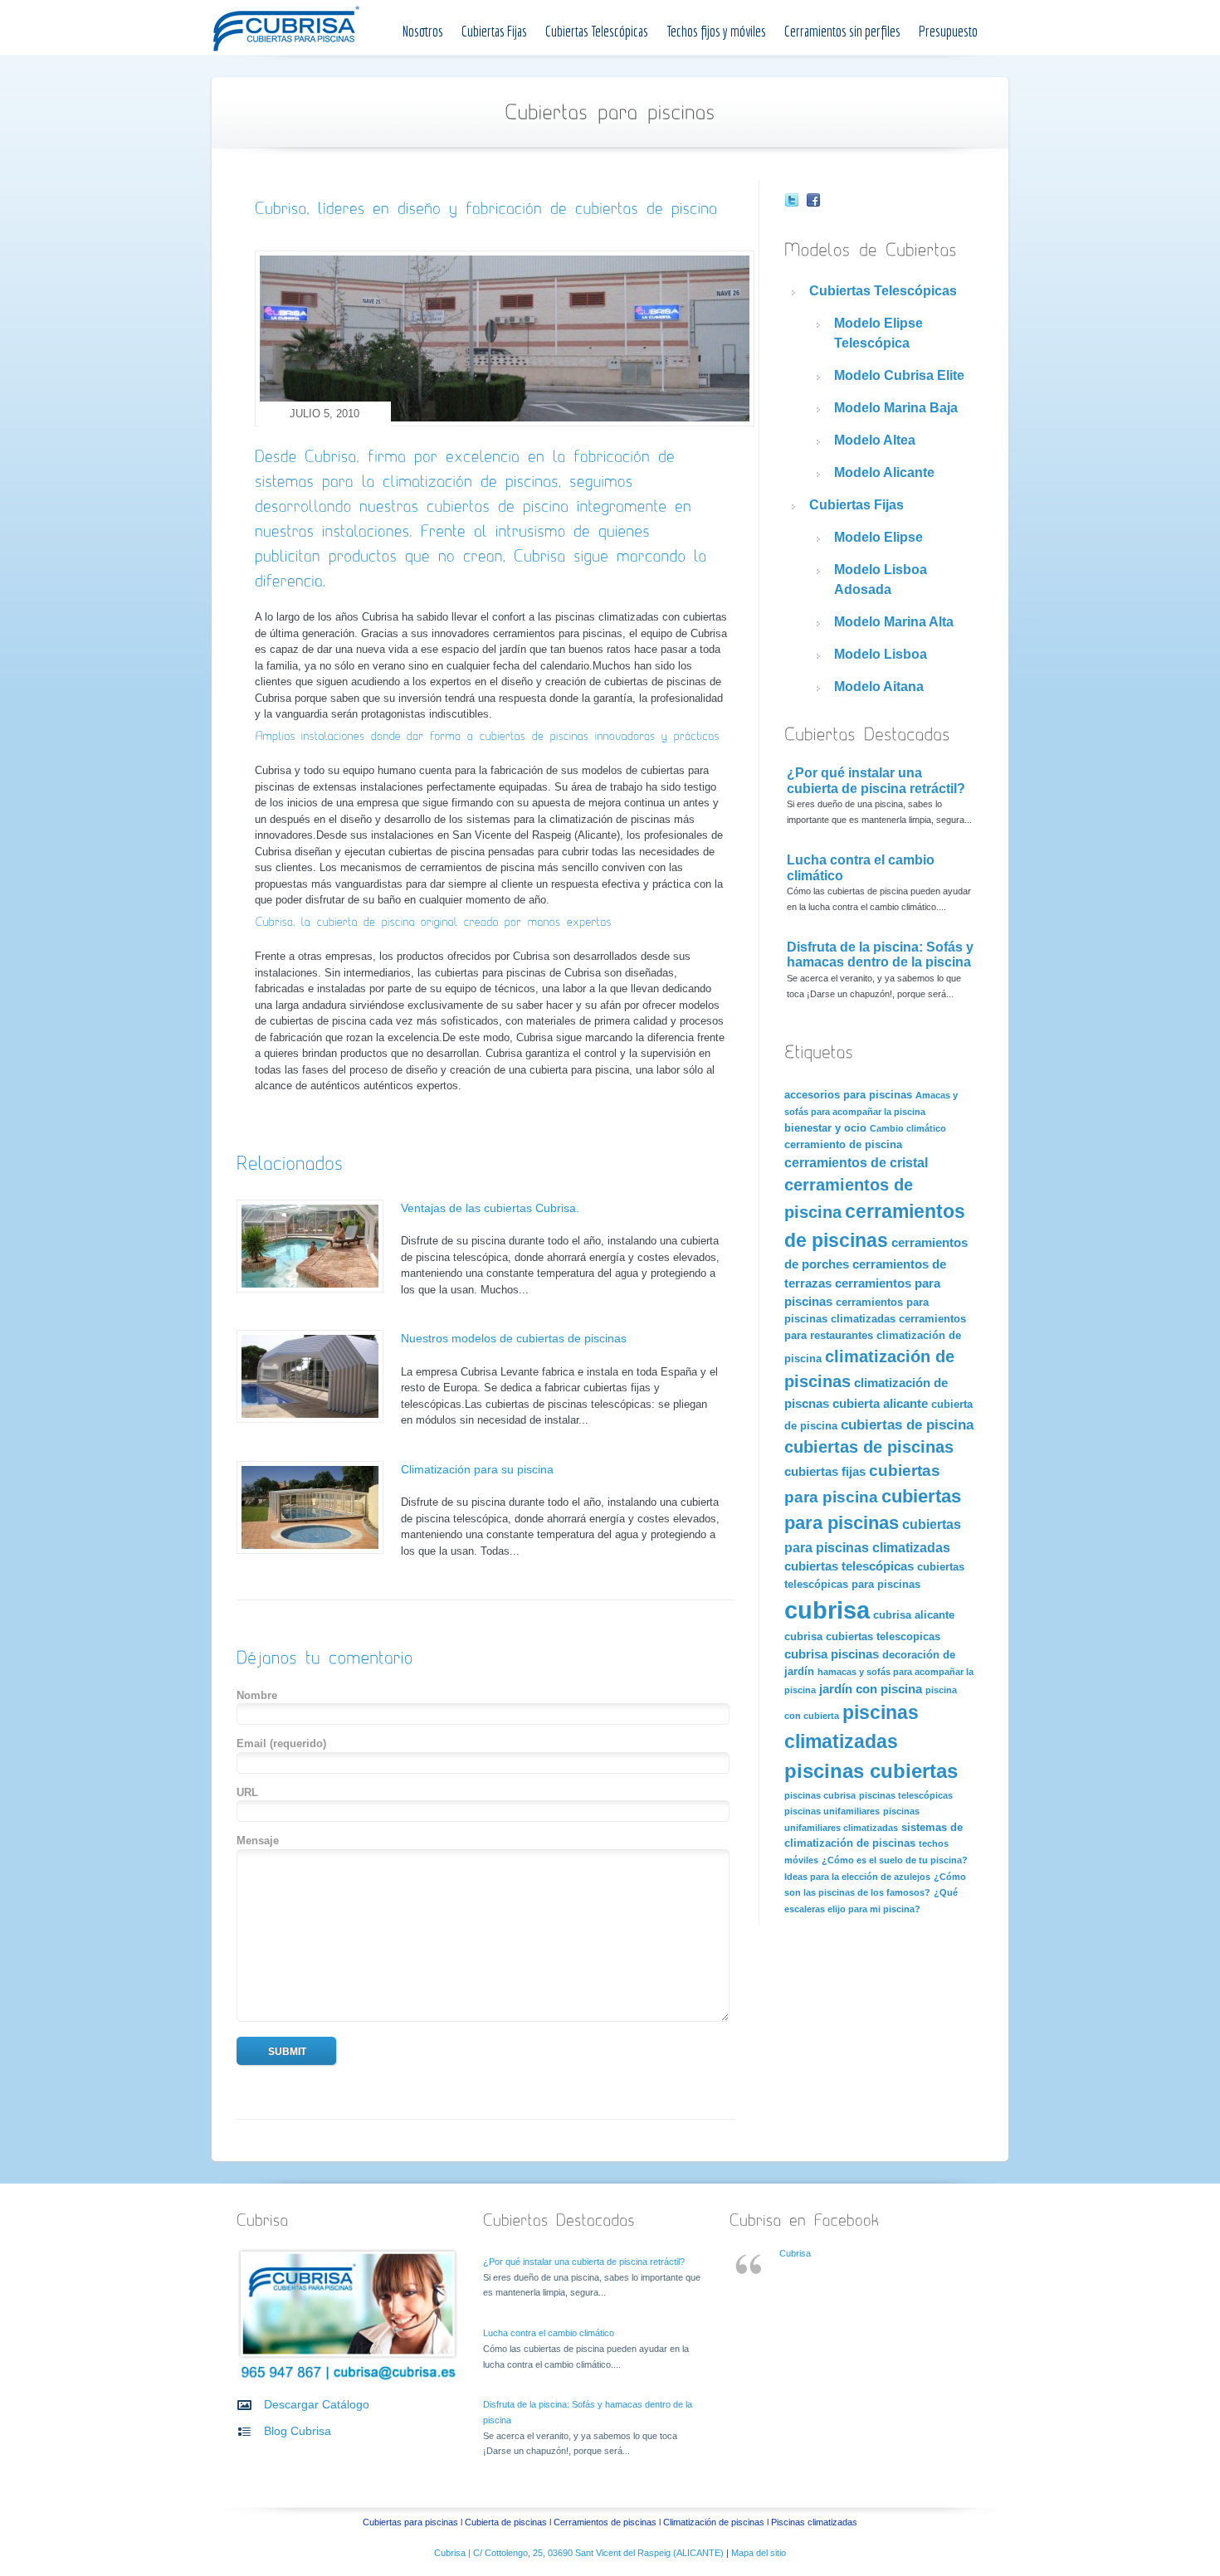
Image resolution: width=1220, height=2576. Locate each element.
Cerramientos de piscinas (605, 2522)
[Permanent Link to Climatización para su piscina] (310, 1550)
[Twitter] (792, 202)
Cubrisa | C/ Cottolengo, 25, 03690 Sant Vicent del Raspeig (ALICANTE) (580, 2553)
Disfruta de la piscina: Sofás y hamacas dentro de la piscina (880, 955)
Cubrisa (795, 2253)
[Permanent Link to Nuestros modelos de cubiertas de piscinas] (310, 1419)
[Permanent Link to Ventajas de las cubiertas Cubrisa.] (310, 1289)
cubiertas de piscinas (869, 1447)
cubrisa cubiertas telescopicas (862, 1636)
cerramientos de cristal (856, 1162)
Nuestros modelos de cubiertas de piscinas (514, 1338)
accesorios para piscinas (848, 1095)
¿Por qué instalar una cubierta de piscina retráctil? (876, 781)
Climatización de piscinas (714, 2522)
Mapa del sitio (759, 2553)
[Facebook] (813, 202)
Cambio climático (908, 1128)
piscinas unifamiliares (832, 1811)
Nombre (257, 1695)
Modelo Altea (875, 440)
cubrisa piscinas (832, 1654)
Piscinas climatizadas (814, 2522)
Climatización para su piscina (477, 1469)
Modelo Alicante (884, 472)
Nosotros (423, 31)
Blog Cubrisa (298, 2431)
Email (281, 1743)
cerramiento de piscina (843, 1144)
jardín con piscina (871, 1689)
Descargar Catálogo (317, 2404)
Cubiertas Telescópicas (597, 31)
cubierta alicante (880, 1404)
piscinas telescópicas (906, 1795)
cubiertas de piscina (907, 1424)
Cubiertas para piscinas (410, 2522)
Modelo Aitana (879, 687)
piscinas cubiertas (871, 1771)
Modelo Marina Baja (896, 408)
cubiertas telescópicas (849, 1566)
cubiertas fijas (825, 1472)
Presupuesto (948, 31)
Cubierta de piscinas (506, 2522)
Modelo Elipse (878, 537)
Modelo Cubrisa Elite (899, 375)
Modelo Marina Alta (894, 622)
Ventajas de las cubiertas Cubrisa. (490, 1208)
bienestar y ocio (825, 1128)
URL (247, 1792)
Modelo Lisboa (881, 654)
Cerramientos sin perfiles (842, 31)
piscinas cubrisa (820, 1795)
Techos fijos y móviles (716, 31)
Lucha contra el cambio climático (549, 2333)
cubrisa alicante (914, 1615)
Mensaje (258, 1841)
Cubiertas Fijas (494, 31)
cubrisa (827, 1610)
